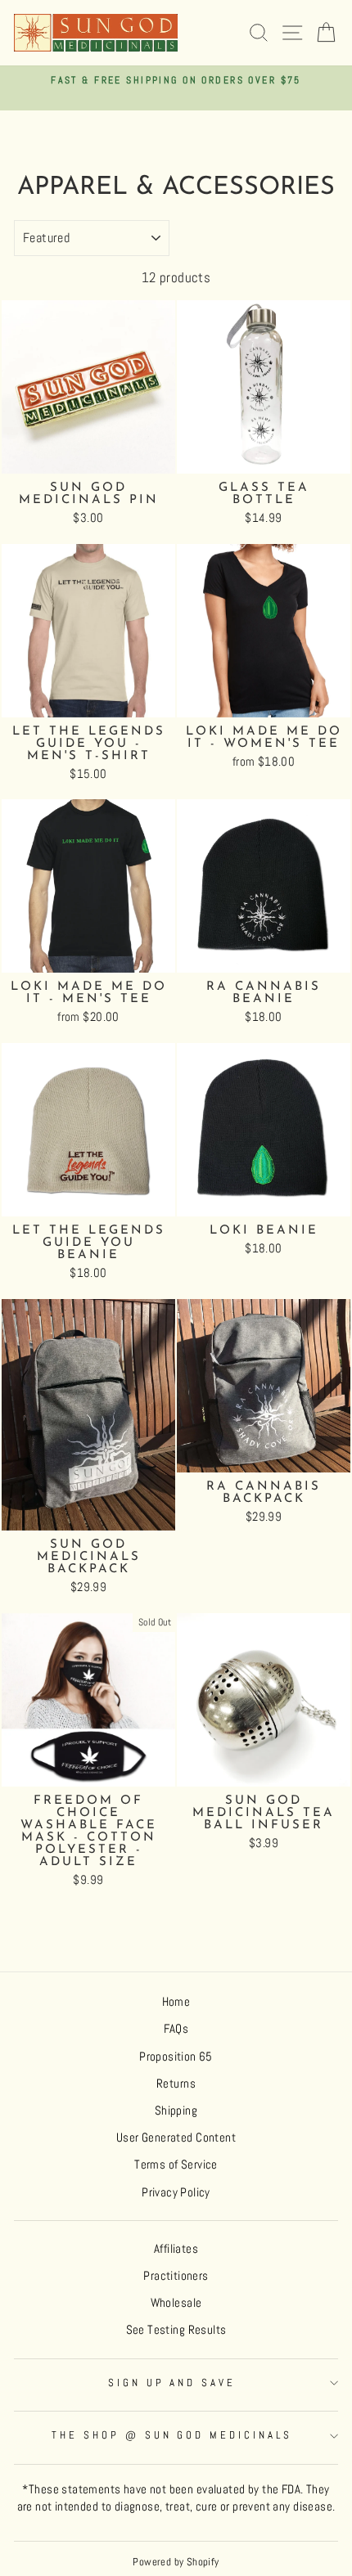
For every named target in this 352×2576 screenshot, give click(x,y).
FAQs (176, 2029)
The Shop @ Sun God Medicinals (172, 2435)
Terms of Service (176, 2165)
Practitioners (176, 2276)
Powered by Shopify (176, 2562)
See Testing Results (176, 2330)
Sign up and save (172, 2383)
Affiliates (176, 2249)
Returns (176, 2084)
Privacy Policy (176, 2192)
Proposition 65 (176, 2057)
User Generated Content (176, 2138)
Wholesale (176, 2303)
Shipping (176, 2111)
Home (176, 2002)
